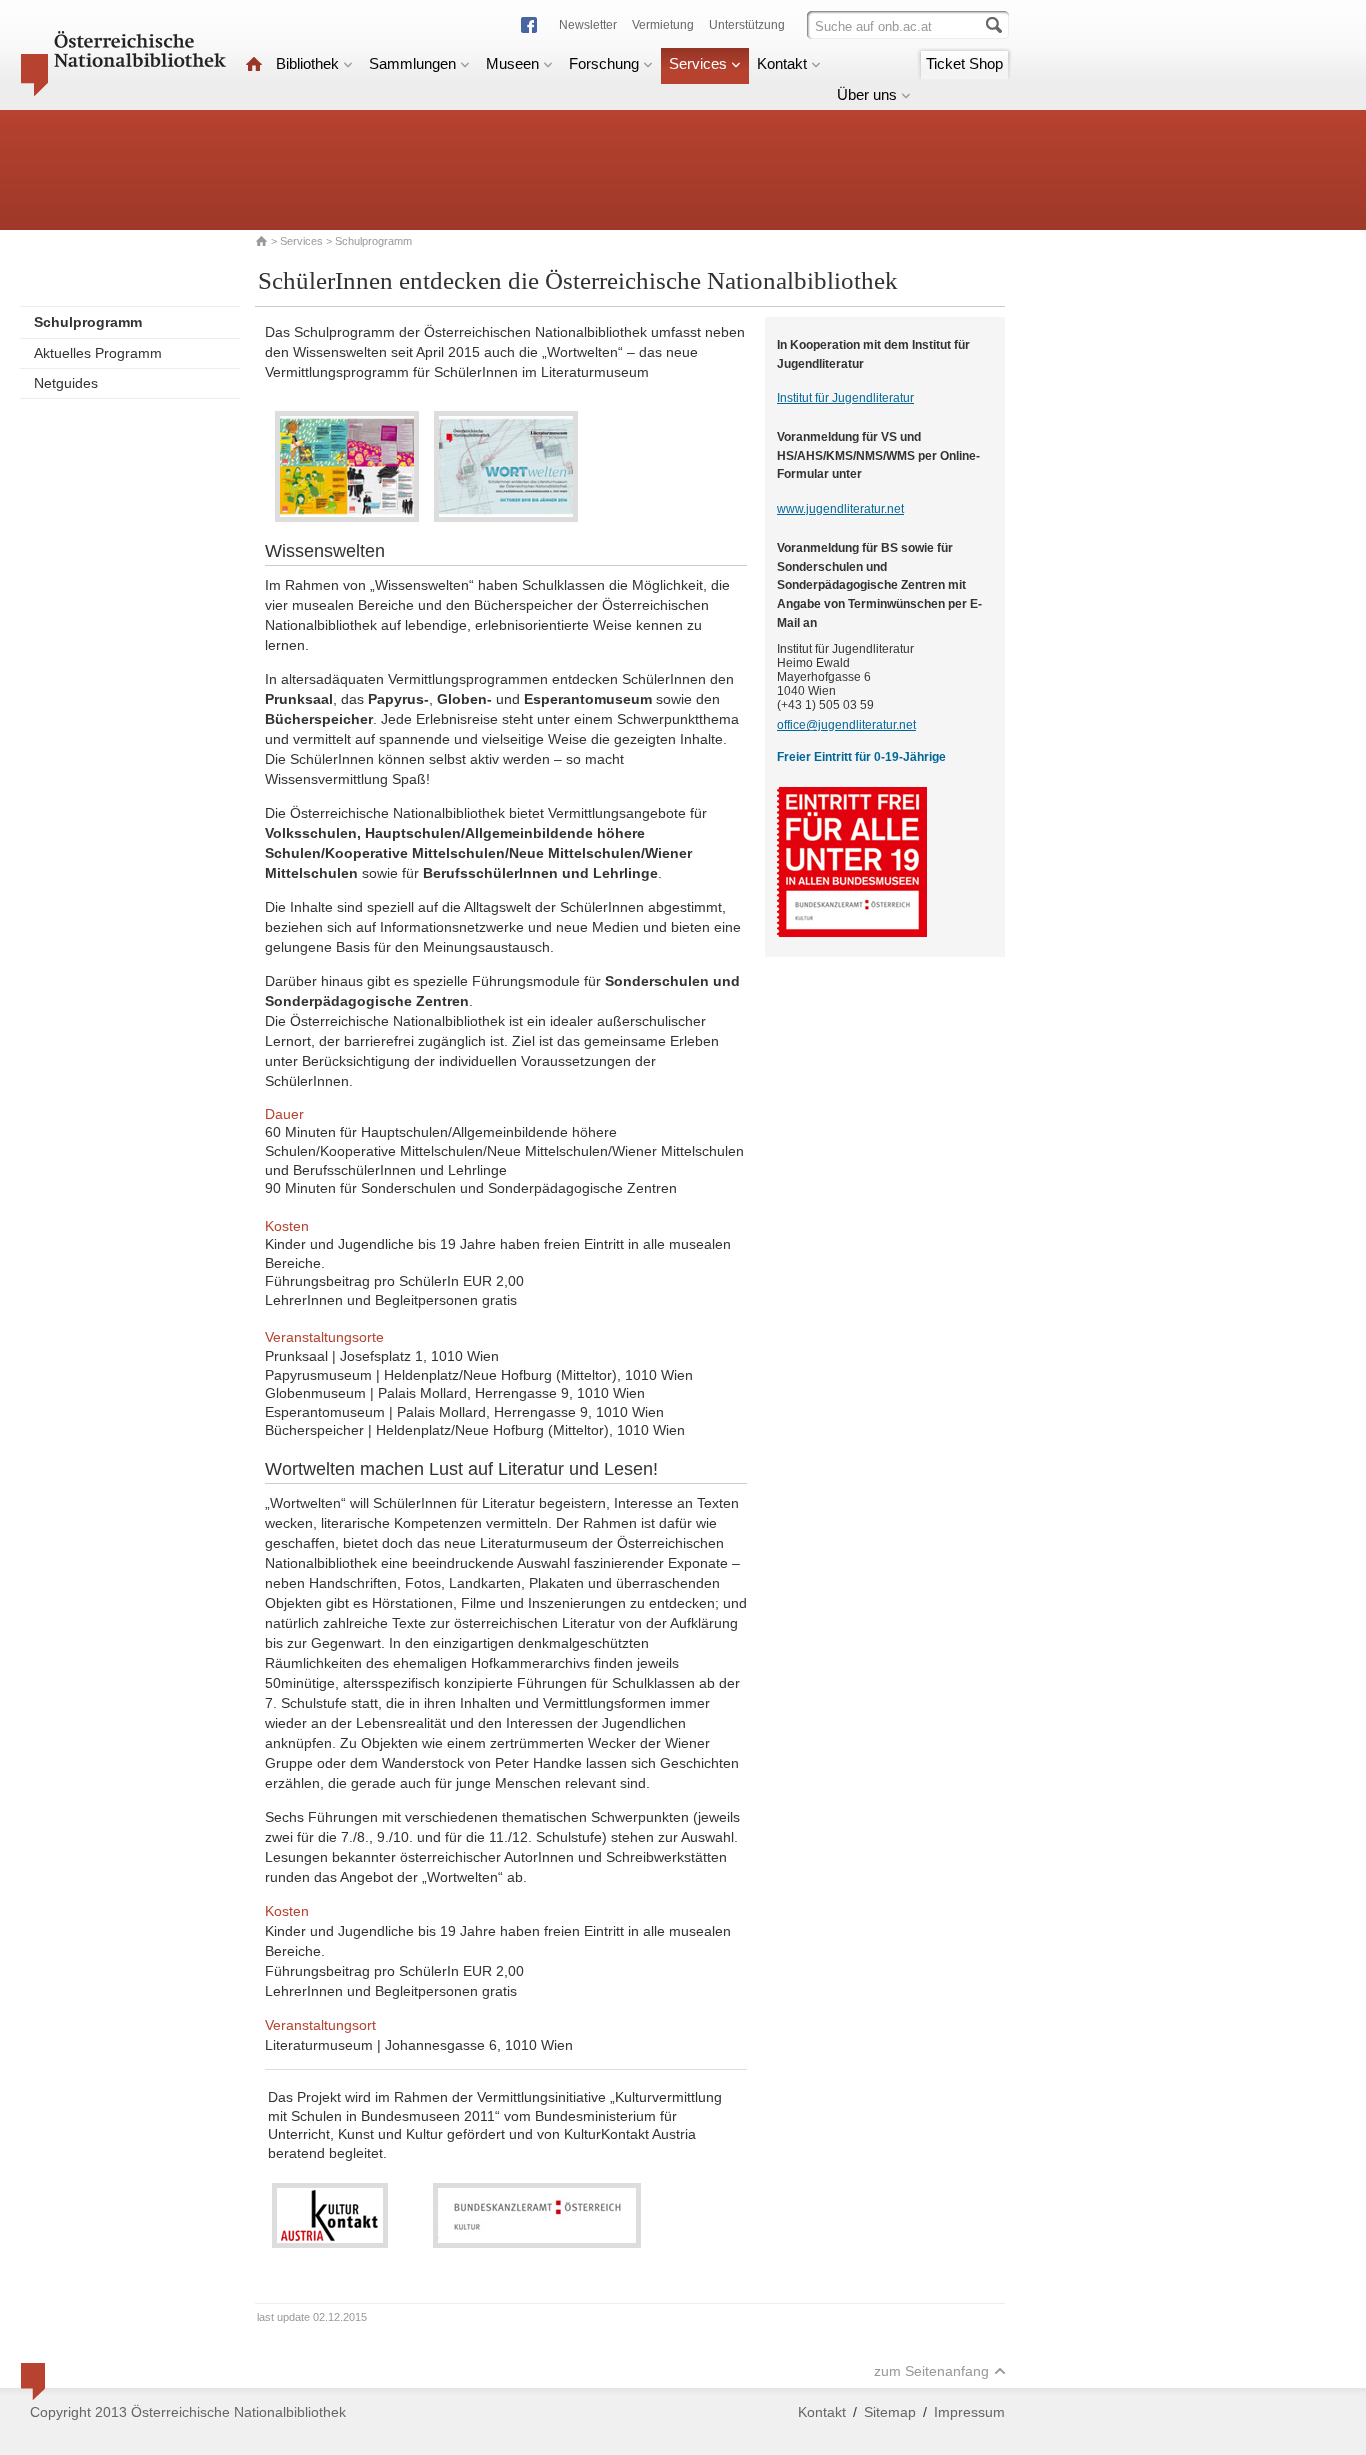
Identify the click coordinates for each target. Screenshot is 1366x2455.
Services (698, 63)
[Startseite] (254, 63)
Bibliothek (307, 63)
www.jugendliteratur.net (840, 509)
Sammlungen (412, 63)
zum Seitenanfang (931, 2371)
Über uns (867, 94)
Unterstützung (747, 25)
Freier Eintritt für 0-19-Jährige (861, 757)
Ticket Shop (964, 63)
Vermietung (663, 25)
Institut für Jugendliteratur (845, 398)
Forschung (604, 63)
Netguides (66, 383)
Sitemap (890, 2412)
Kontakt (782, 63)
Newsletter (588, 25)
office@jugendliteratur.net (846, 725)
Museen (512, 63)
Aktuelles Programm (98, 353)
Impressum (969, 2412)
